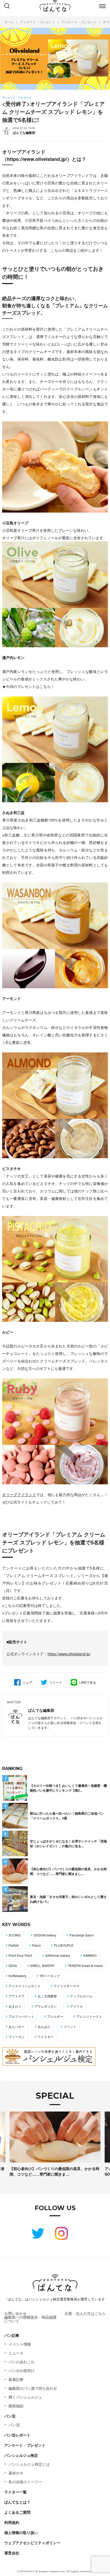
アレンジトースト (89, 2016)
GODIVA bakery (45, 1935)
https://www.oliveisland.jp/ (37, 159)
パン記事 (12, 2335)
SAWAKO (90, 1955)
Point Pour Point (20, 1955)
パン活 (10, 2416)
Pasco (36, 1945)
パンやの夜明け (22, 2370)
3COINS (15, 1935)
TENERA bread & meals (85, 1965)
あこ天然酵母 (47, 1996)
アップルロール (81, 1996)
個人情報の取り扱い (21, 2532)
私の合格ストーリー (25, 2482)
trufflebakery (17, 1976)
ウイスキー (46, 2037)
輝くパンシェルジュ (25, 2397)
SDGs (13, 1965)
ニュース (16, 2353)
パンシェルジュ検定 (21, 2455)
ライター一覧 (15, 2492)
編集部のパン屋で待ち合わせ (33, 2388)
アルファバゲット (21, 2016)
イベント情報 (20, 2344)
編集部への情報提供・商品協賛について (30, 2319)
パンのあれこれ (22, 2362)
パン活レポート (17, 2435)
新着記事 (16, 2379)
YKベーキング (50, 1976)
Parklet (14, 1945)
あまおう (15, 2006)
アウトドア (17, 1996)
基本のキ (16, 2473)
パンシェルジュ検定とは (29, 2464)
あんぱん (44, 2026)
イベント (70, 2026)
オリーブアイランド (19, 1494)
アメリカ (76, 2006)
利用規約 (12, 2522)
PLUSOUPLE (64, 1945)
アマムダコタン (46, 2006)
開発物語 (16, 2406)
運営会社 (12, 2553)
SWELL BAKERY (42, 1965)
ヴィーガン (17, 2037)
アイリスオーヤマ (66, 1986)
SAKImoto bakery (58, 1955)
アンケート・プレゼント (25, 2445)
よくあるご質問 (17, 2512)
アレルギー (55, 2016)
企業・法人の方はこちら (85, 2313)
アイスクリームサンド (25, 1986)
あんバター (17, 2026)
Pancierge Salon (82, 1935)
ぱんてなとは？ (17, 2502)
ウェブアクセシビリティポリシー (32, 2543)
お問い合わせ (15, 2313)
